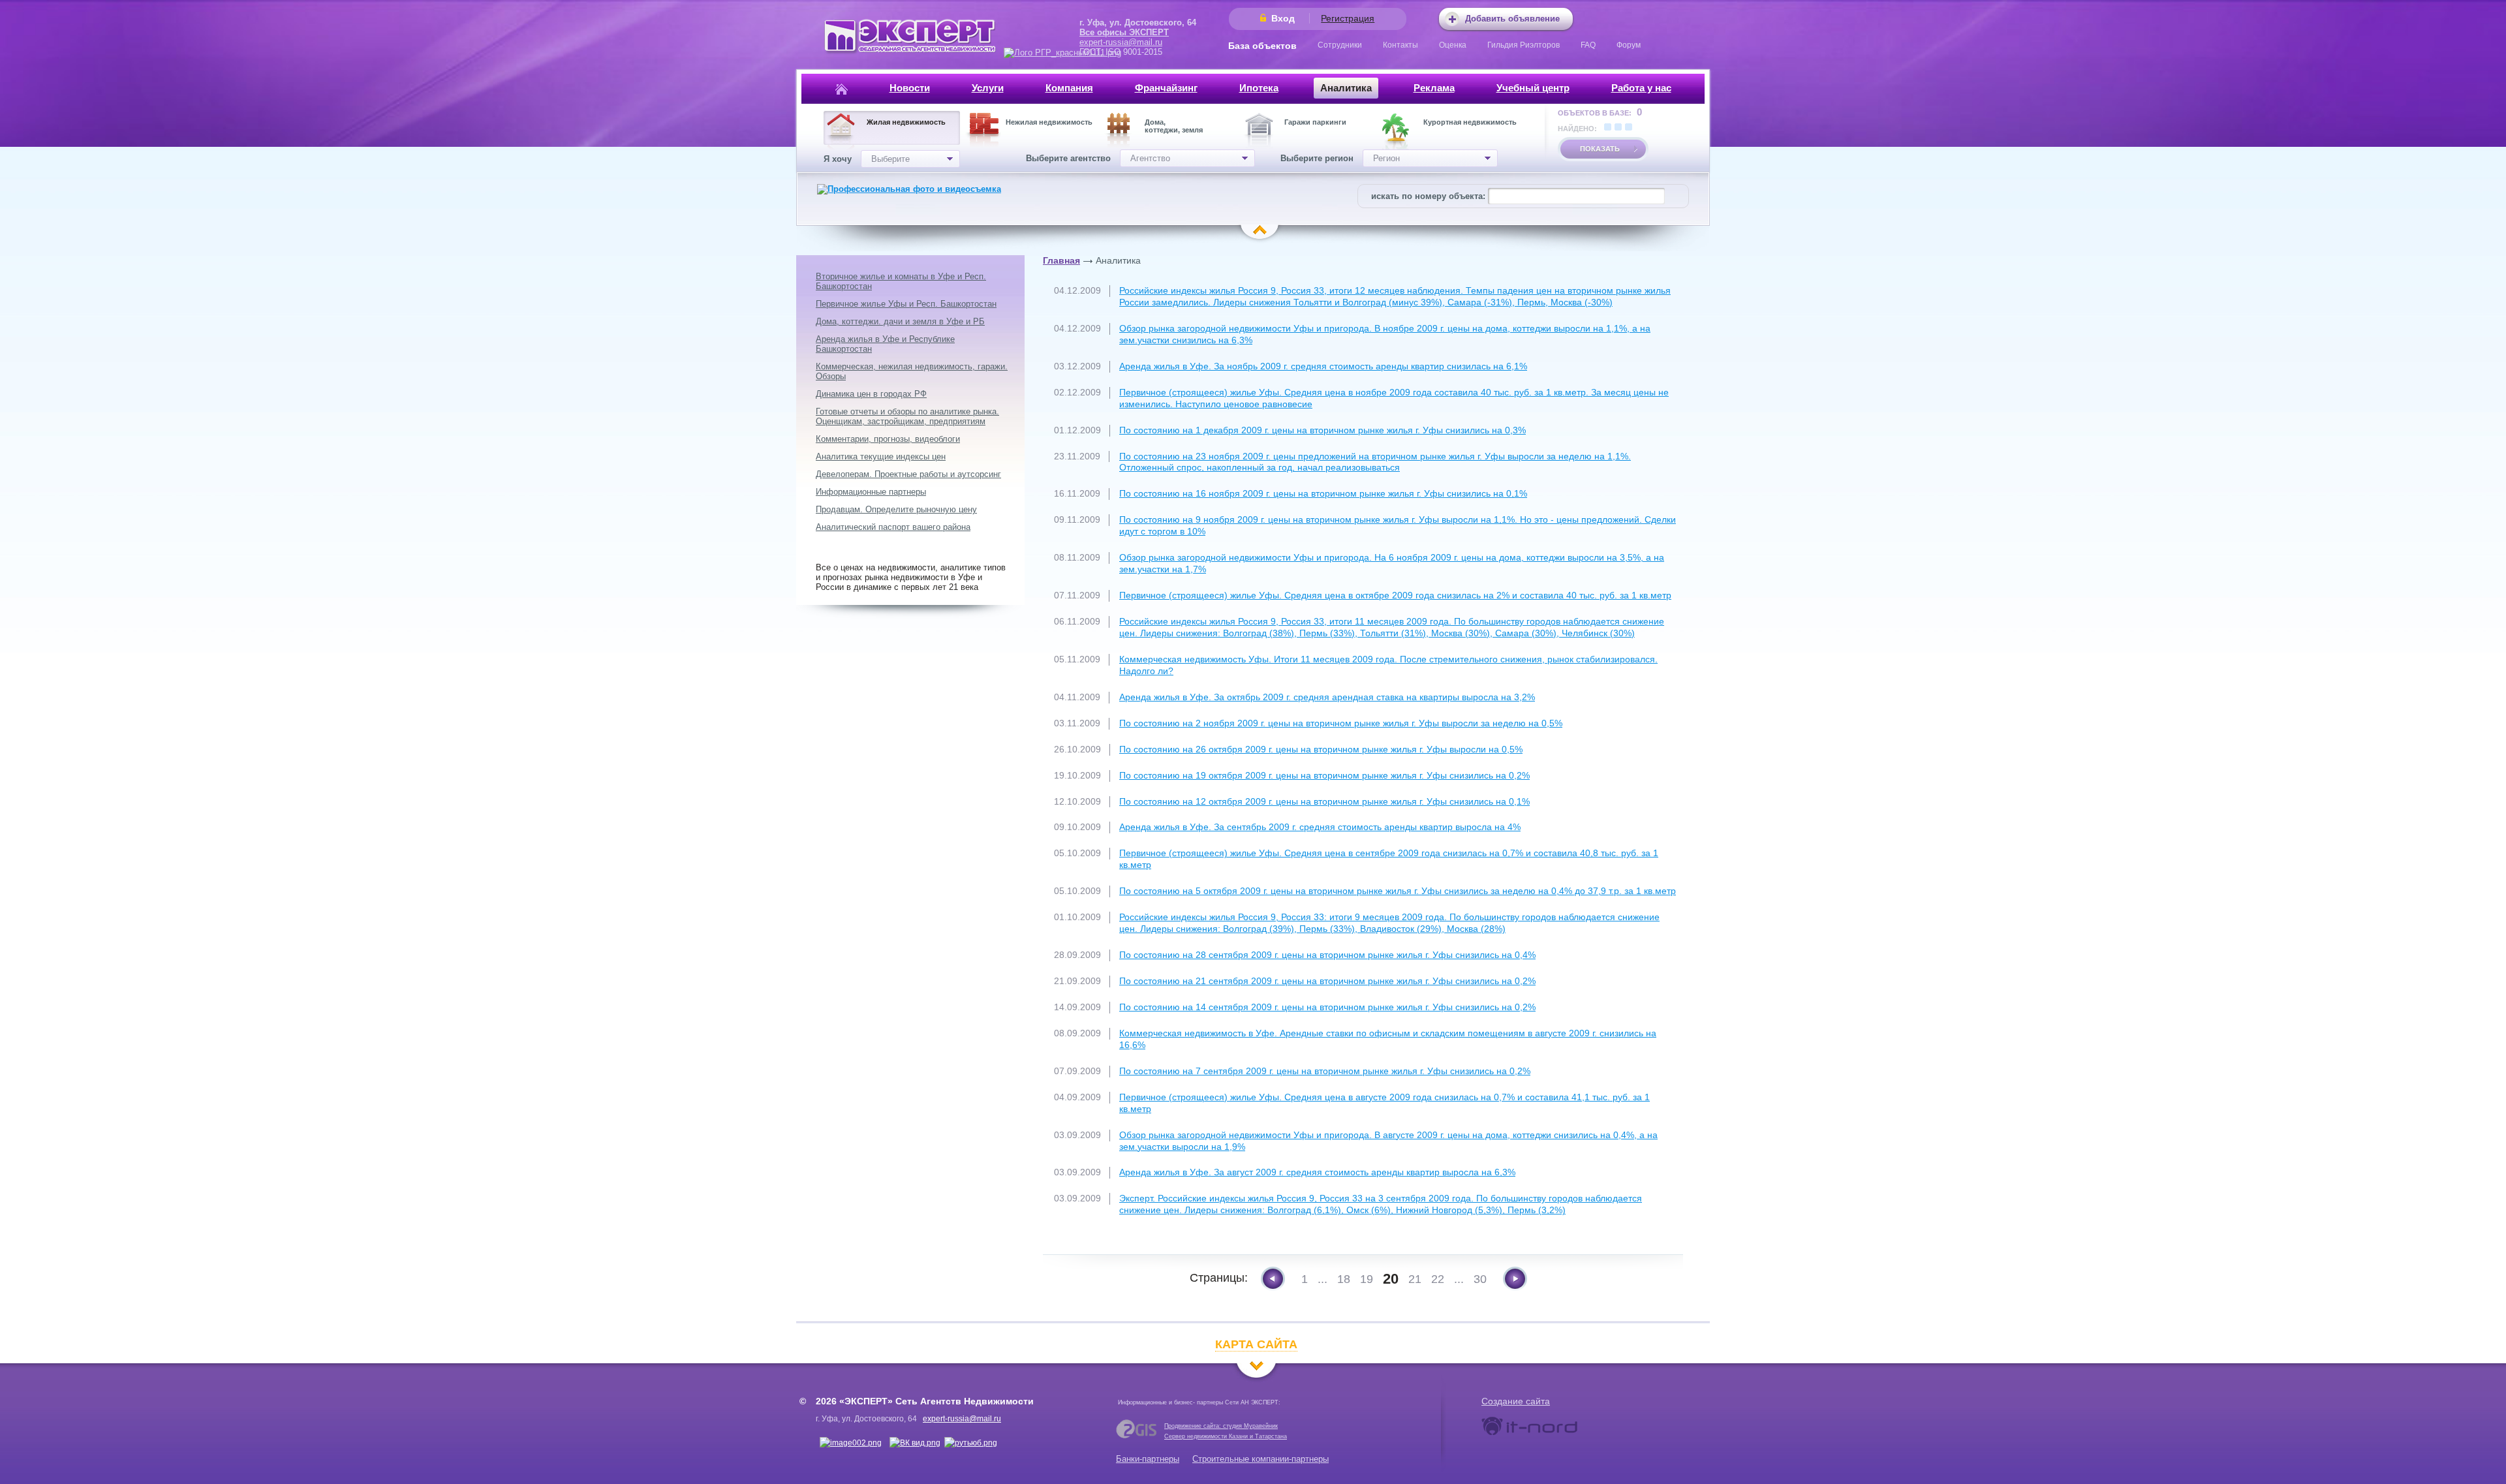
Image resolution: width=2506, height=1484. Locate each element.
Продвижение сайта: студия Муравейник (1221, 1426)
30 (1480, 1279)
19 (1367, 1279)
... (1323, 1279)
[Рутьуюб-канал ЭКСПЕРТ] (971, 1443)
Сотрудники (1340, 45)
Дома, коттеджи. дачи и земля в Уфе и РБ (900, 321)
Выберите (890, 159)
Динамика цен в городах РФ (871, 394)
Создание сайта (1516, 1401)
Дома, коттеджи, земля (1174, 126)
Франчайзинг (1166, 88)
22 (1438, 1279)
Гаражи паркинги (1315, 122)
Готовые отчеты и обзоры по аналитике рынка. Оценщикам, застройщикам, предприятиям (907, 416)
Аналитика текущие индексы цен (881, 456)
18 (1344, 1279)
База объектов (1262, 46)
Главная (1061, 260)
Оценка (1453, 45)
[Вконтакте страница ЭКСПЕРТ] (851, 1443)
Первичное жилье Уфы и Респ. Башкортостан (906, 304)
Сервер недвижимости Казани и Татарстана (1226, 1436)
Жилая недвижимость (906, 122)
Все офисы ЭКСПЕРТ (1124, 32)
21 (1415, 1279)
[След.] (1515, 1279)
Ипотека (1259, 88)
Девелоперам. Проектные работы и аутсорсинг (908, 474)
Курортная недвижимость (1470, 122)
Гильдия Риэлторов (1524, 45)
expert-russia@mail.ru (1121, 42)
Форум (1629, 45)
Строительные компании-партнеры (1261, 1459)
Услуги (988, 88)
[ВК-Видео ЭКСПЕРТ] (915, 1443)
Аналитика (1346, 88)
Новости (910, 88)
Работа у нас (1641, 88)
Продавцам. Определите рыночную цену (896, 509)
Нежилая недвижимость (1049, 122)
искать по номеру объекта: (1428, 196)
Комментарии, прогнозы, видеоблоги (888, 439)
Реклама (1434, 88)
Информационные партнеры (871, 492)
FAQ (1588, 45)
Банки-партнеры (1148, 1459)
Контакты (1400, 45)
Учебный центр (1533, 88)
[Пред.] (1273, 1279)
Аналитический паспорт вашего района (893, 527)
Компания (1069, 88)
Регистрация (1348, 18)
